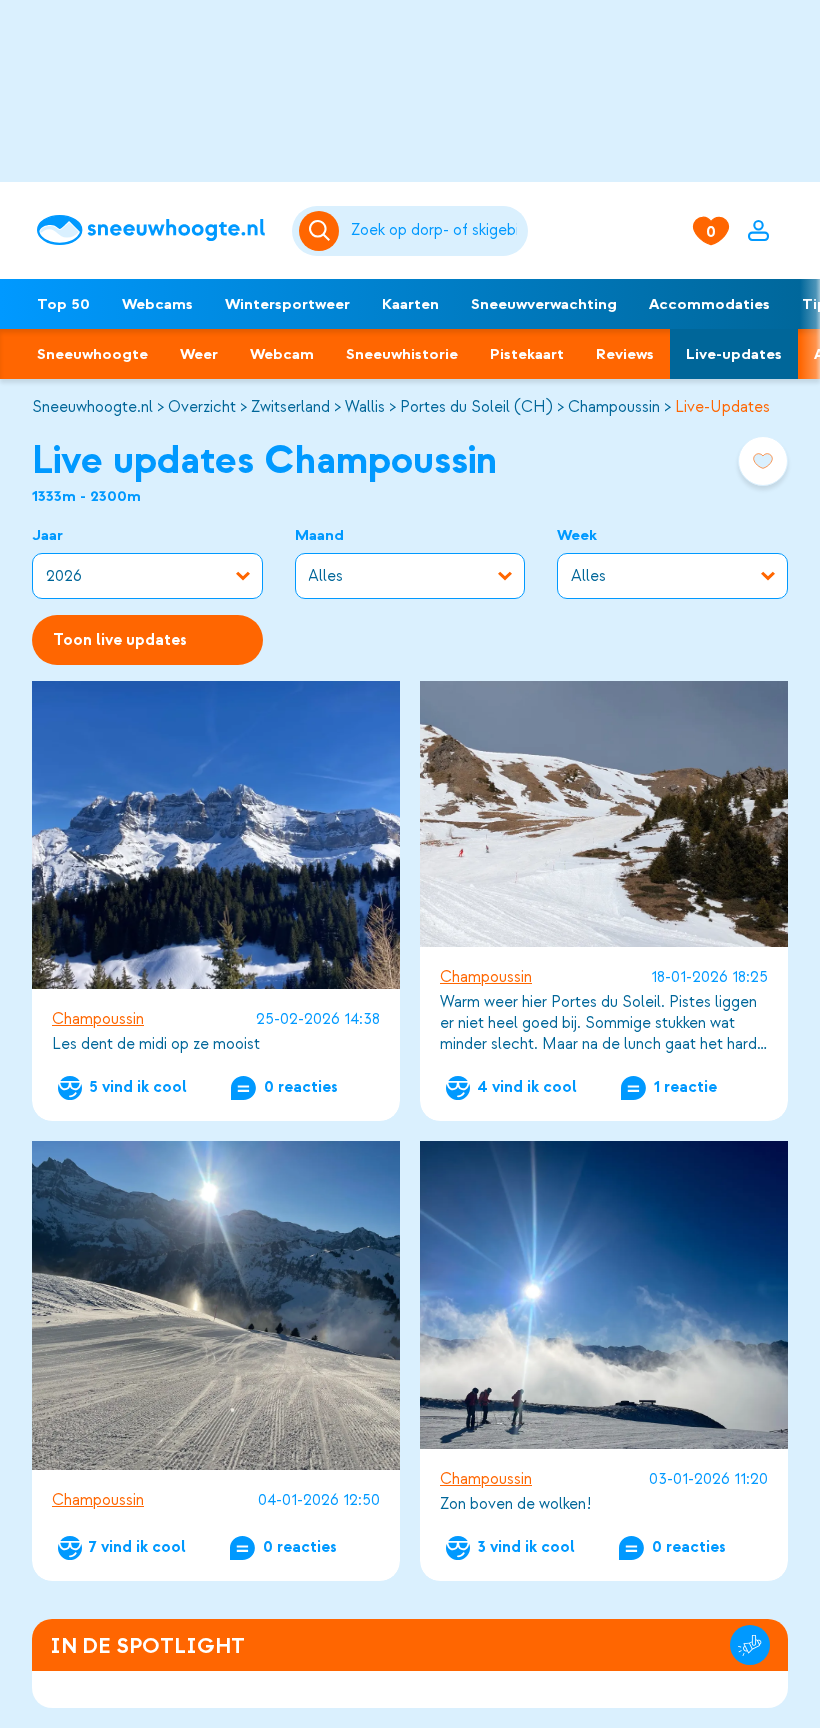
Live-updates (734, 354)
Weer (199, 354)
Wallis (365, 407)
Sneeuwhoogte (92, 354)
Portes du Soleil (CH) (476, 407)
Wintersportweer (287, 304)
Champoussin (614, 407)
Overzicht (202, 407)
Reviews (625, 354)
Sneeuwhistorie (402, 354)
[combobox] (435, 231)
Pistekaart (527, 354)
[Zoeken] (435, 231)
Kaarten (410, 304)
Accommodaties (709, 304)
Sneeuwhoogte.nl (92, 407)
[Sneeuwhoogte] (154, 230)
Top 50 (63, 304)
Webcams (157, 304)
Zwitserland (290, 407)
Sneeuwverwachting (544, 304)
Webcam (282, 354)
